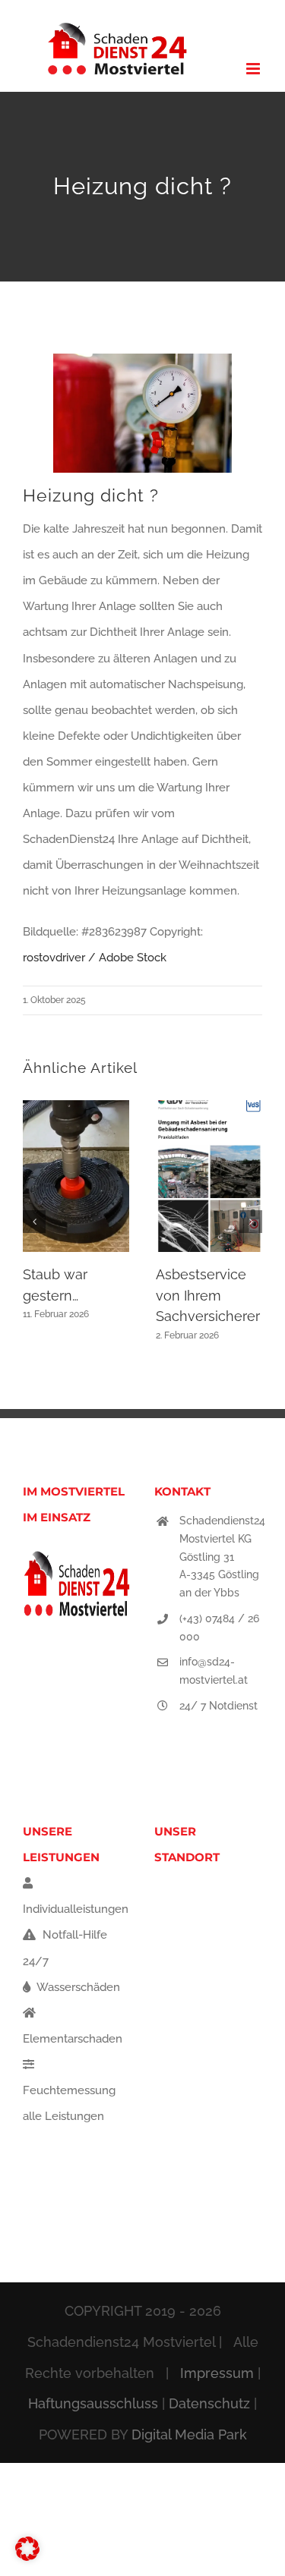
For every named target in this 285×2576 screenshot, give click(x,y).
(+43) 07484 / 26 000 (219, 1628)
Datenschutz (209, 2403)
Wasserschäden (77, 1987)
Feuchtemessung (69, 2090)
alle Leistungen (63, 2116)
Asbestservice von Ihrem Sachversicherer (208, 1295)
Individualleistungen (76, 1909)
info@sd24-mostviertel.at (214, 1671)
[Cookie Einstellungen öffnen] (27, 2557)
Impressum (217, 2373)
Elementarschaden (73, 2039)
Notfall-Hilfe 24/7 (65, 1948)
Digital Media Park (189, 2434)
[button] (34, 1222)
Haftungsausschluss (93, 2403)
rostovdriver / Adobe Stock (95, 958)
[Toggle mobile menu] (254, 69)
